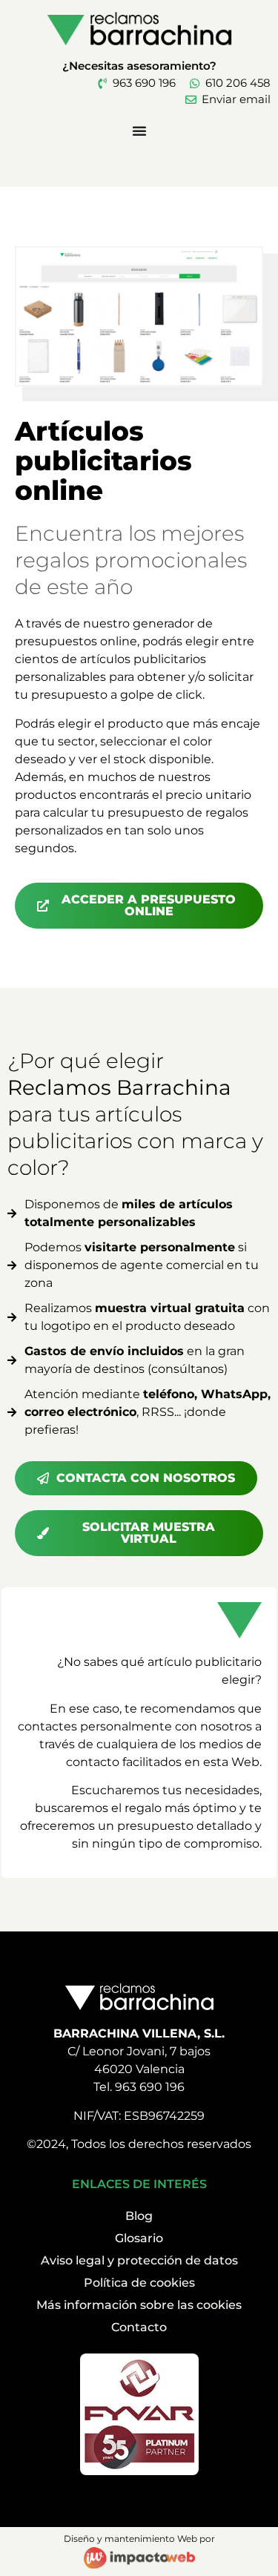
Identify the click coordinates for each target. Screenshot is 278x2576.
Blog (139, 2216)
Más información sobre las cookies (139, 2305)
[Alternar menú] (139, 131)
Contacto (139, 2327)
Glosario (139, 2238)
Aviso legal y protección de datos (139, 2260)
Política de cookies (139, 2283)
